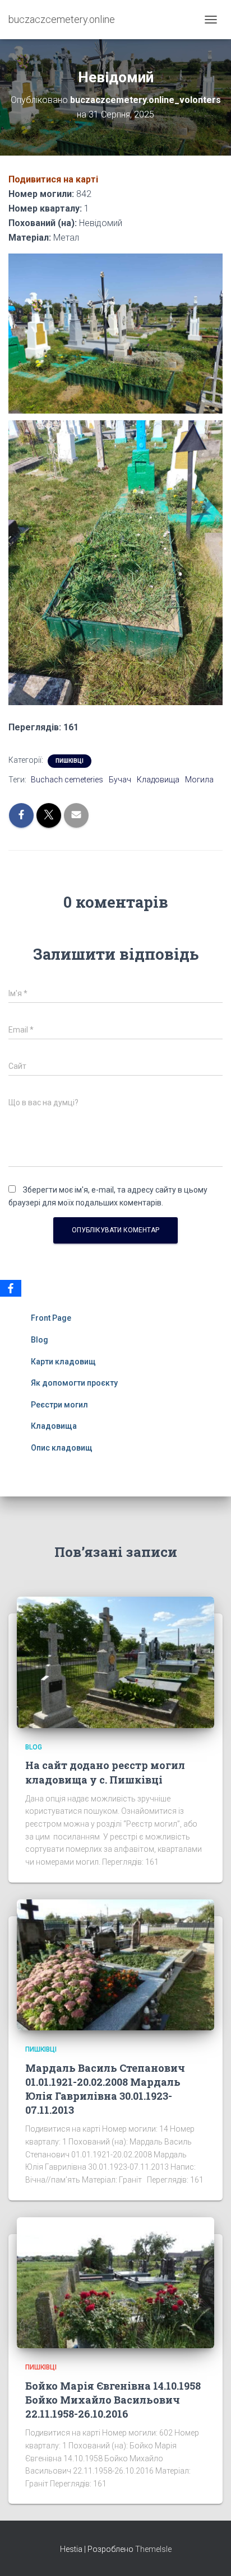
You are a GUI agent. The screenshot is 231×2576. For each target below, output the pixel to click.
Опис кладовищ (62, 1448)
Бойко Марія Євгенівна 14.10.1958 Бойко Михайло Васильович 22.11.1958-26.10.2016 (113, 2400)
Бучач (120, 780)
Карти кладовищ (63, 1362)
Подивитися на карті (53, 179)
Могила (199, 780)
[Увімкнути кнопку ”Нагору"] (209, 2554)
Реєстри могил (59, 1405)
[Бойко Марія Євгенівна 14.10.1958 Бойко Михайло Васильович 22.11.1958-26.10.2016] (115, 2282)
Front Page (51, 1318)
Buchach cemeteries (67, 780)
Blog (40, 1340)
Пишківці (70, 761)
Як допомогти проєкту (74, 1383)
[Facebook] (11, 1288)
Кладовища (158, 780)
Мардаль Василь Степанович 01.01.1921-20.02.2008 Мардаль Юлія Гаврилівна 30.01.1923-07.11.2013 (105, 2089)
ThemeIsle (153, 2549)
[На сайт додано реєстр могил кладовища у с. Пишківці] (115, 1662)
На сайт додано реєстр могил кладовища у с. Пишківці (105, 1772)
